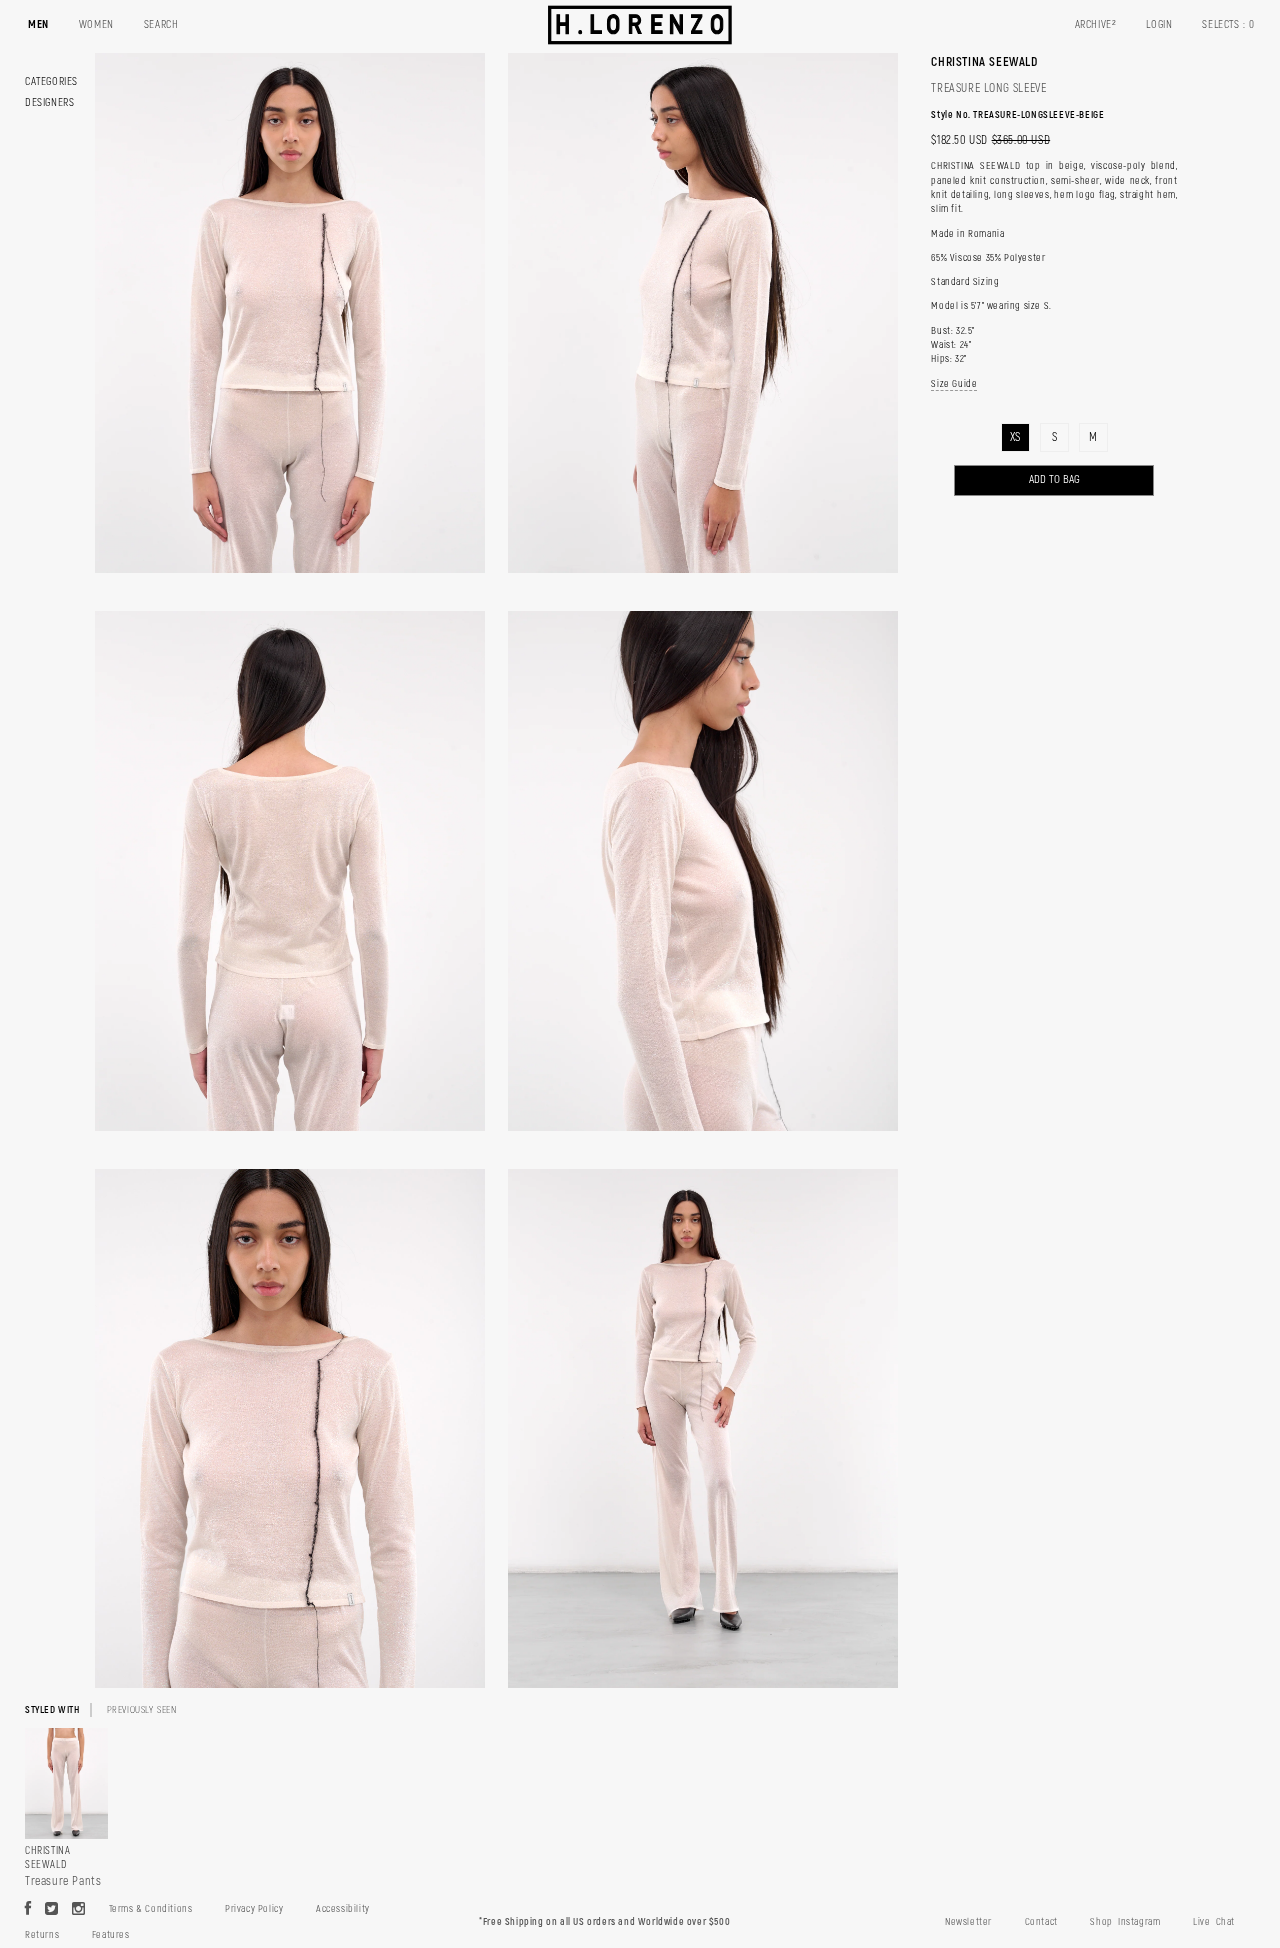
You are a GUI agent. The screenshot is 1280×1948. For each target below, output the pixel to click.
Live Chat (1214, 1922)
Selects (1228, 24)
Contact (1041, 1922)
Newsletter (968, 1922)
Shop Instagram (1125, 1922)
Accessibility (343, 1909)
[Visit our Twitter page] (52, 1910)
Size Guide (954, 384)
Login (1159, 24)
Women (96, 24)
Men (38, 24)
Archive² (1096, 24)
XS (1015, 437)
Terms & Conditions (151, 1909)
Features (111, 1935)
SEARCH (161, 24)
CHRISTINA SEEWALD (984, 62)
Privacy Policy (254, 1909)
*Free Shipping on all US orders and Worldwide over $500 (604, 1922)
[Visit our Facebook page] (28, 1910)
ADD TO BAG (1054, 479)
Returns (42, 1935)
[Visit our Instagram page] (79, 1910)
